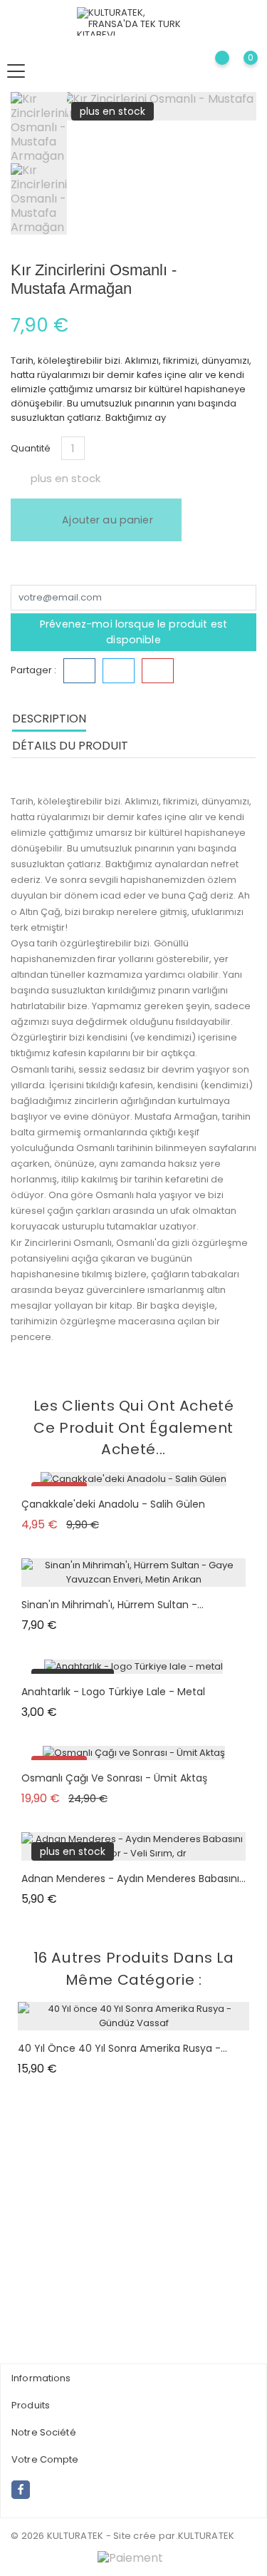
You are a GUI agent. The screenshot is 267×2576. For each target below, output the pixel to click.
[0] (239, 71)
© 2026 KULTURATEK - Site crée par (93, 2536)
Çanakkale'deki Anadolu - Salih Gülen (113, 1504)
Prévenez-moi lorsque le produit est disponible (133, 632)
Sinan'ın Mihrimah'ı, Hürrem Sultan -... (112, 1605)
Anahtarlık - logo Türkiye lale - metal (113, 1692)
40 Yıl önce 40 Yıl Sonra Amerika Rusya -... (122, 2048)
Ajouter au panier (106, 520)
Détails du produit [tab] (70, 746)
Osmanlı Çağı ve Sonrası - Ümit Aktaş (114, 1778)
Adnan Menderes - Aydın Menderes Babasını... (133, 1879)
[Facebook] (21, 2490)
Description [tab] (49, 719)
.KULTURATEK (205, 2536)
